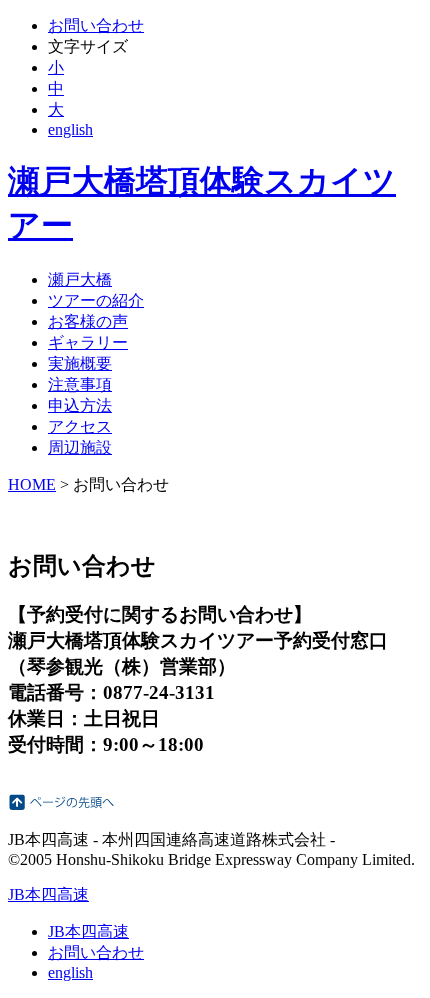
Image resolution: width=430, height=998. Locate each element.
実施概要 (80, 363)
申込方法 (80, 405)
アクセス (80, 426)
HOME (32, 484)
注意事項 (80, 384)
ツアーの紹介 (96, 300)
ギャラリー (88, 342)
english (70, 129)
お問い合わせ (96, 25)
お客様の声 (88, 321)
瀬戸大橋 (80, 279)
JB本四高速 (48, 894)
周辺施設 (80, 447)
